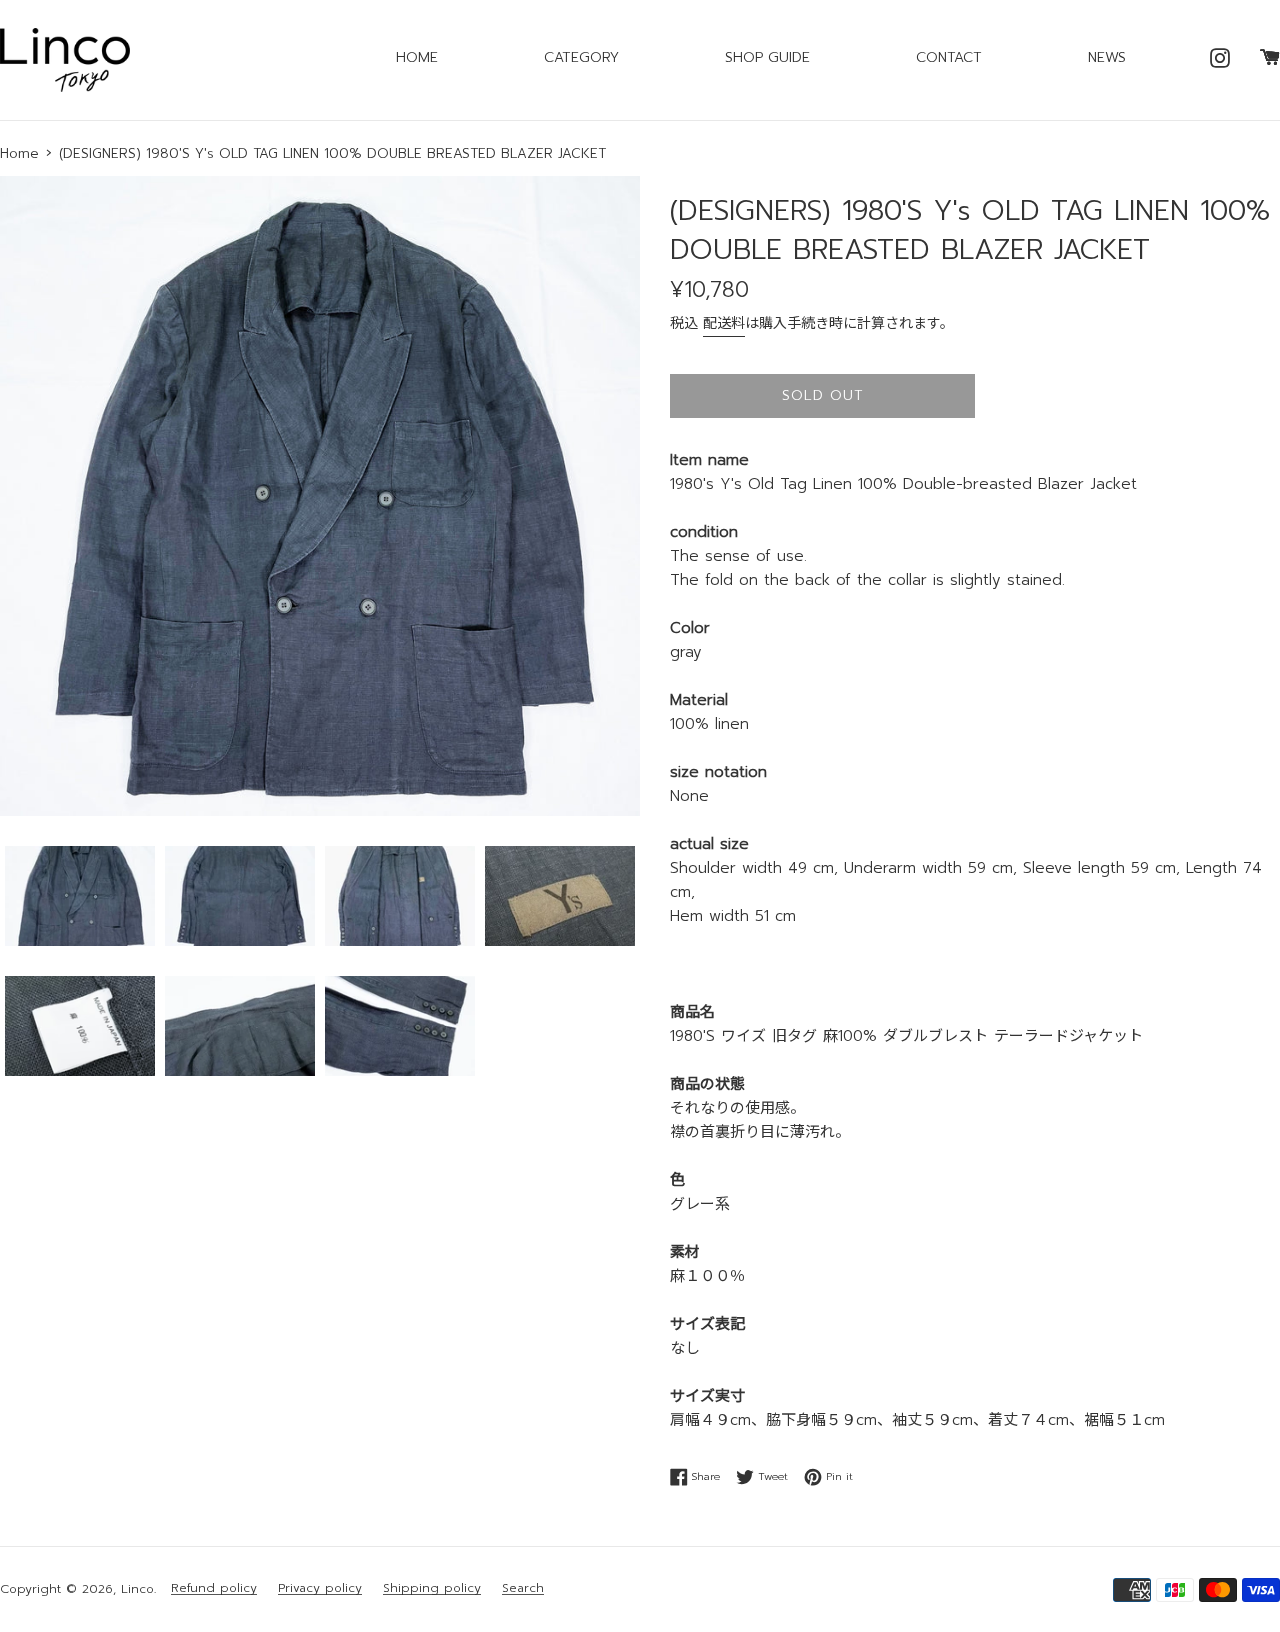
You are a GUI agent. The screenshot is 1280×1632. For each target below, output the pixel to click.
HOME (417, 57)
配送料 (724, 323)
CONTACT (949, 57)
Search (523, 1588)
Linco (137, 1589)
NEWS (1107, 57)
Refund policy (214, 1588)
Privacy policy (320, 1588)
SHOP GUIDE (767, 57)
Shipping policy (432, 1588)
